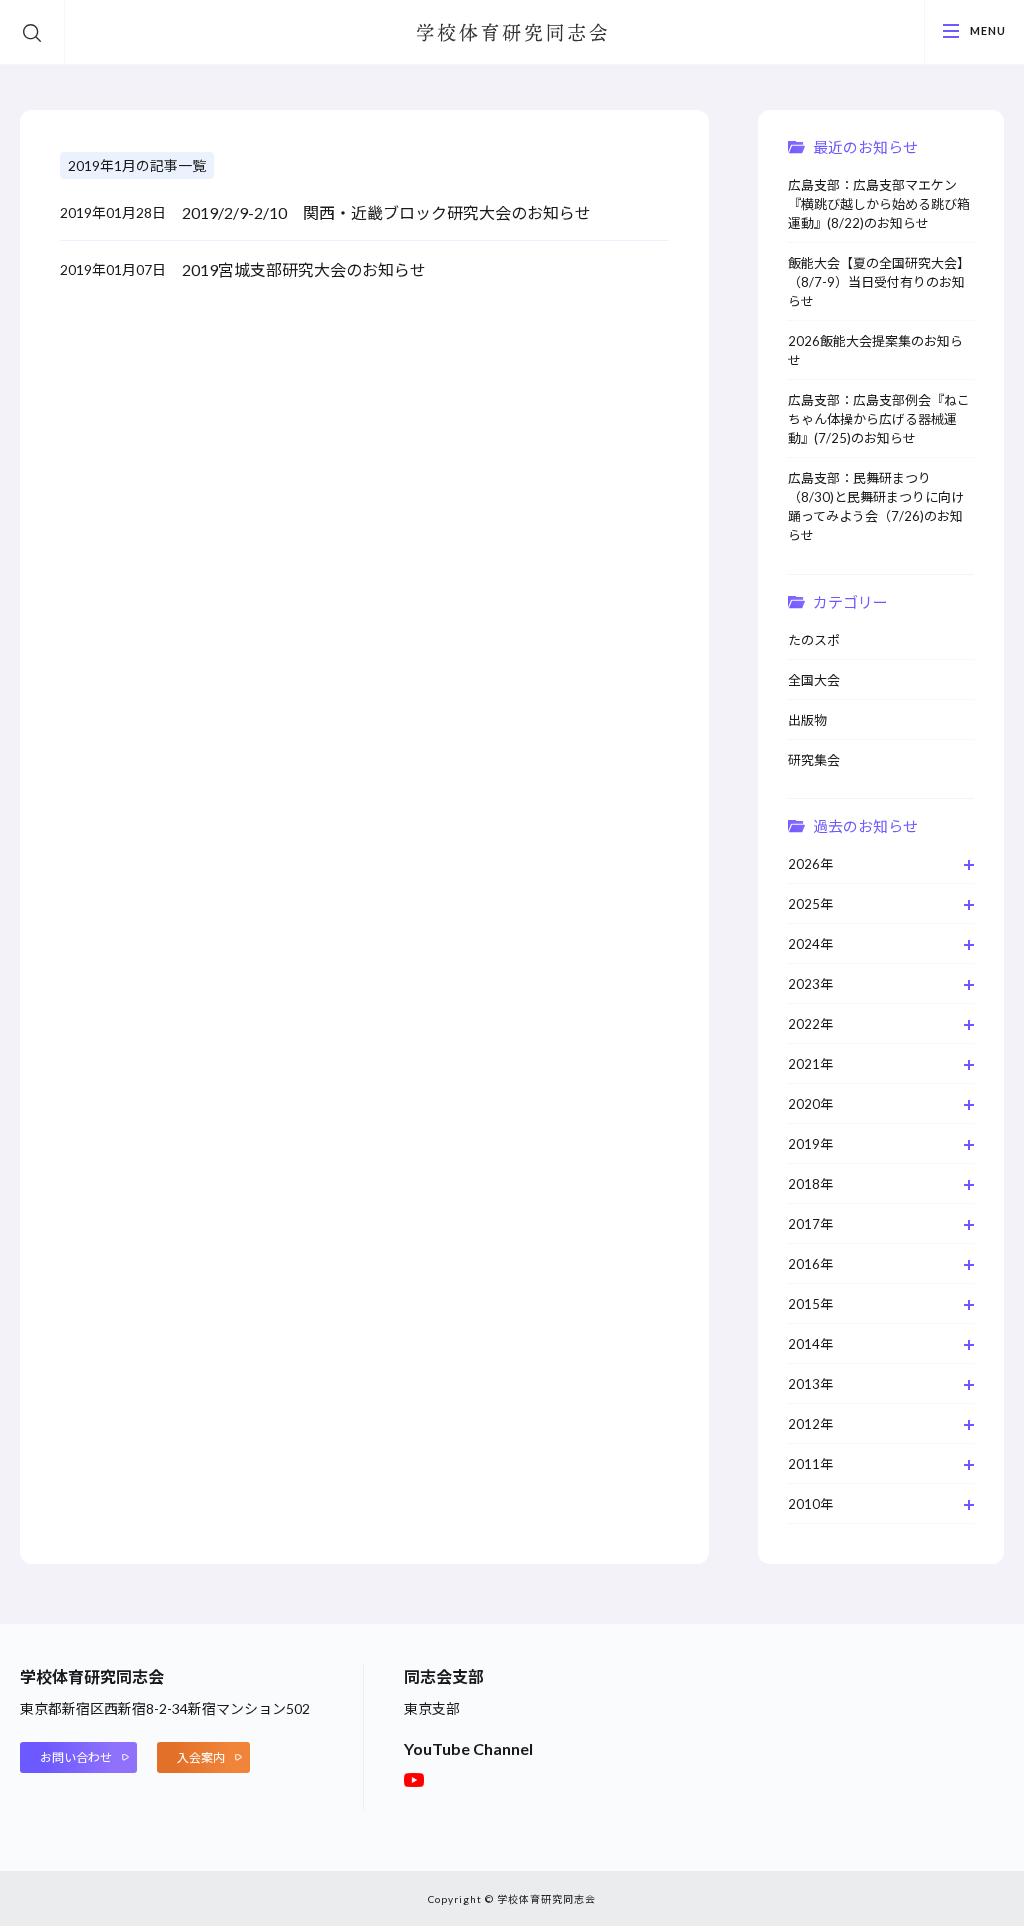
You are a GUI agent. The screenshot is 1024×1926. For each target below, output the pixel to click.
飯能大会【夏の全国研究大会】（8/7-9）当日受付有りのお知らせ (879, 282)
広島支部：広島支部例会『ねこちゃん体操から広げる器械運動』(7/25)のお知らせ (879, 419)
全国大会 (814, 680)
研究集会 (814, 760)
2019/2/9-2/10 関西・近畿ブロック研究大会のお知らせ (386, 212)
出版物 (807, 720)
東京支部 (432, 1708)
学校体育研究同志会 (512, 34)
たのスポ (814, 640)
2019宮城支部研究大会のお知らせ (304, 269)
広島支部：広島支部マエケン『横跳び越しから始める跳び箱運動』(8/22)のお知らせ (879, 204)
